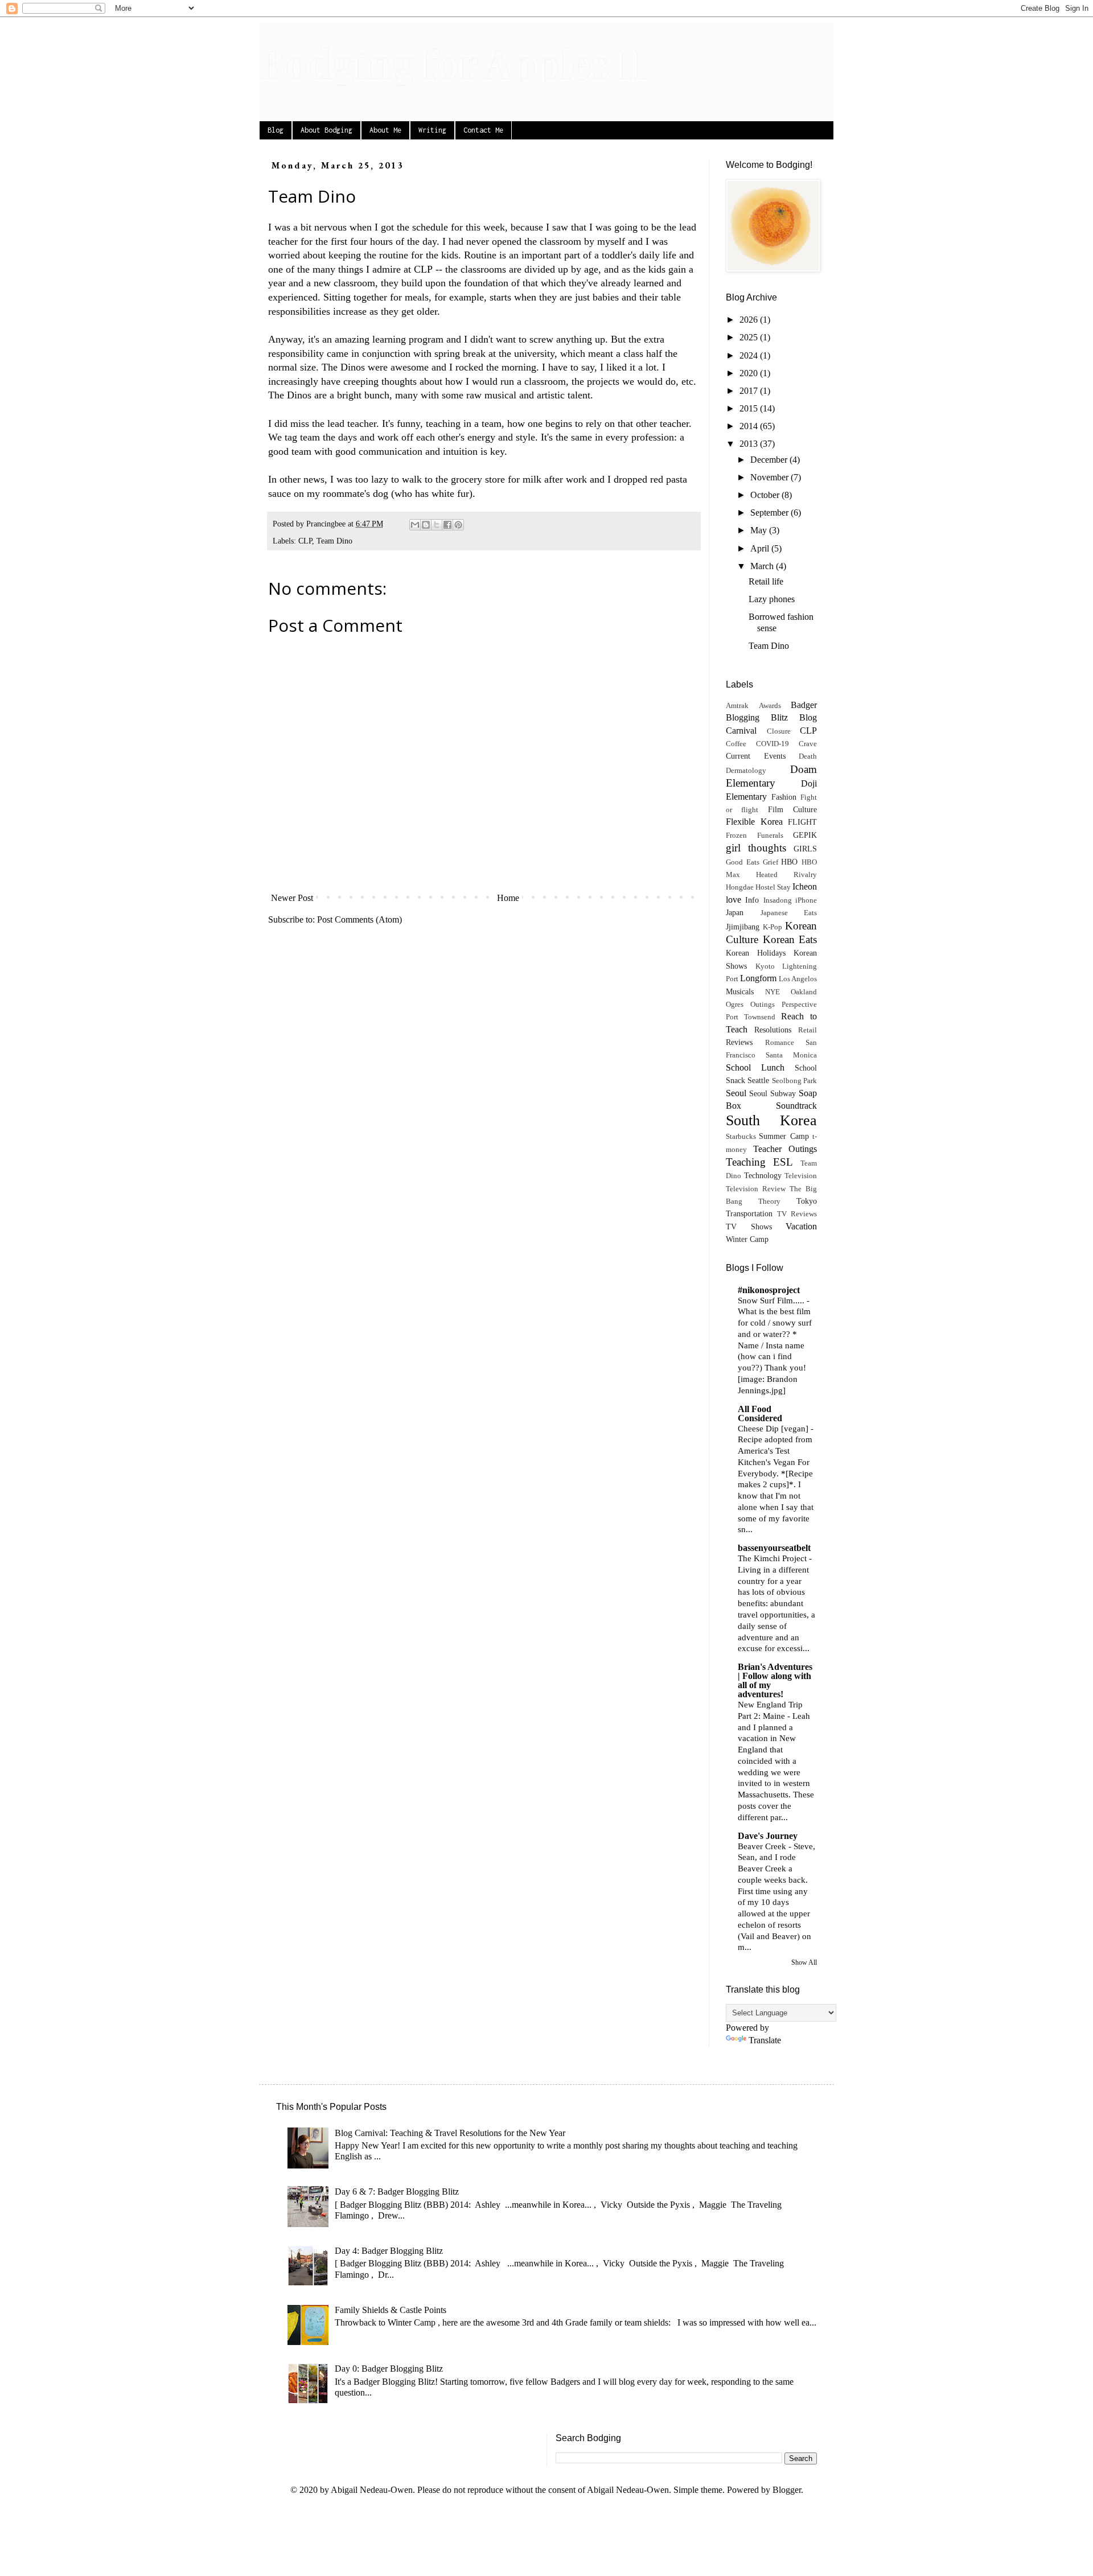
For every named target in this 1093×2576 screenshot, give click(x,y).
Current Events (756, 756)
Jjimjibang (743, 927)
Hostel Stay (773, 887)
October (766, 495)
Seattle (758, 1080)
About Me (385, 130)
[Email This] (415, 525)
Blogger (787, 2490)
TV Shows (749, 1227)
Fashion (784, 797)
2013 (750, 444)
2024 (750, 355)
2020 (750, 373)
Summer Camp (784, 1136)
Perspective (799, 1005)
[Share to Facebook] (447, 525)
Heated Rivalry (786, 875)
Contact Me (483, 130)
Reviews (739, 1042)
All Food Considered (760, 1413)
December (770, 460)
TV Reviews (797, 1214)
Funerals (770, 836)
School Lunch (755, 1067)
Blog (276, 130)
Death (808, 756)
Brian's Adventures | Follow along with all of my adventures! (775, 1680)
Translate (765, 2040)
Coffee (736, 744)
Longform (758, 978)
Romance (780, 1043)
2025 (750, 337)
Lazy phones (772, 599)
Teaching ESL (759, 1162)
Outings (763, 1005)
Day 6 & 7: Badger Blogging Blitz (397, 2192)
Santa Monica (791, 1055)
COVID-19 (773, 744)
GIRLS (805, 849)
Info (752, 900)
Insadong (778, 900)
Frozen (736, 836)
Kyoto (765, 966)
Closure (779, 731)
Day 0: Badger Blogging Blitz (389, 2369)
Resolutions (773, 1030)
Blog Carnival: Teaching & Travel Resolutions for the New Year (450, 2133)
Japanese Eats (789, 913)
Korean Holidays (756, 953)
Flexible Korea (754, 822)
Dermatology (746, 771)
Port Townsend (751, 1017)
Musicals (740, 991)
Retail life (766, 581)
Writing (432, 130)
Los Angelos (798, 979)
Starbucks (741, 1137)
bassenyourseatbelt (774, 1548)
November (771, 477)
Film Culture (792, 809)
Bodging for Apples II (453, 62)
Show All (804, 1962)
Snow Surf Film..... (772, 1300)
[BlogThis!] (426, 525)
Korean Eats (790, 939)
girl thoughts (756, 848)
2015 (750, 408)
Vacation (801, 1226)
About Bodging (326, 130)
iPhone (806, 900)
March (763, 566)
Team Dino (334, 541)
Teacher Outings (785, 1149)
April (761, 548)
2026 (750, 320)
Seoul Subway (773, 1093)
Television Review (756, 1189)
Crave (808, 744)
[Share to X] (437, 525)
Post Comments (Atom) (359, 919)
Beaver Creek (763, 1846)
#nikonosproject (769, 1290)
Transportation (749, 1213)
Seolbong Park (794, 1081)
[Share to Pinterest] (458, 525)
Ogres (735, 1005)
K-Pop (773, 927)
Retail (808, 1030)
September (771, 513)
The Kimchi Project (773, 1558)
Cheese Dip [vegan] (774, 1428)
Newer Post (292, 898)
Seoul (736, 1093)
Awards (770, 706)
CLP (423, 269)
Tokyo (807, 1201)
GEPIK (805, 835)
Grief (771, 862)
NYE (773, 992)
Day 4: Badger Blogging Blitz (389, 2251)
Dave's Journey (768, 1836)
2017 (750, 391)
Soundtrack (796, 1106)
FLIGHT (802, 822)
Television (801, 1176)
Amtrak (737, 706)
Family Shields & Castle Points (391, 2310)
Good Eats (743, 862)
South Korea (771, 1120)
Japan (735, 912)
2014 (750, 426)
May (760, 530)
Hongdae (740, 887)
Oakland (804, 992)
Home (508, 898)
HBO (789, 862)
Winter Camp (747, 1239)
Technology (763, 1175)
